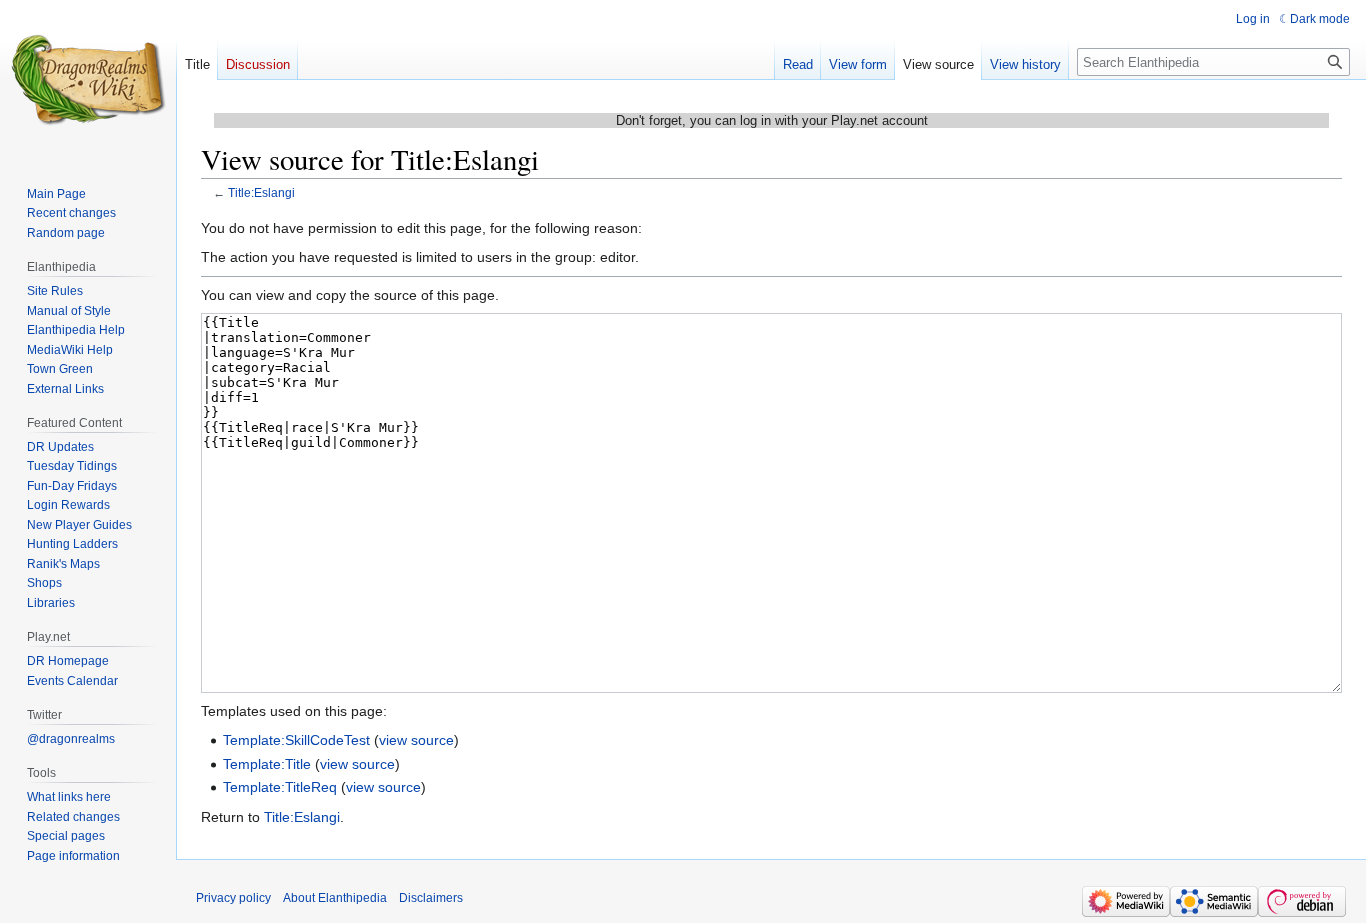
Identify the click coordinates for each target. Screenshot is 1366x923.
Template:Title (267, 764)
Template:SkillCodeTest (296, 740)
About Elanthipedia (335, 898)
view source (416, 740)
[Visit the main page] (88, 80)
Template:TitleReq (280, 787)
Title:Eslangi (261, 192)
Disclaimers (431, 898)
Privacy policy (233, 898)
